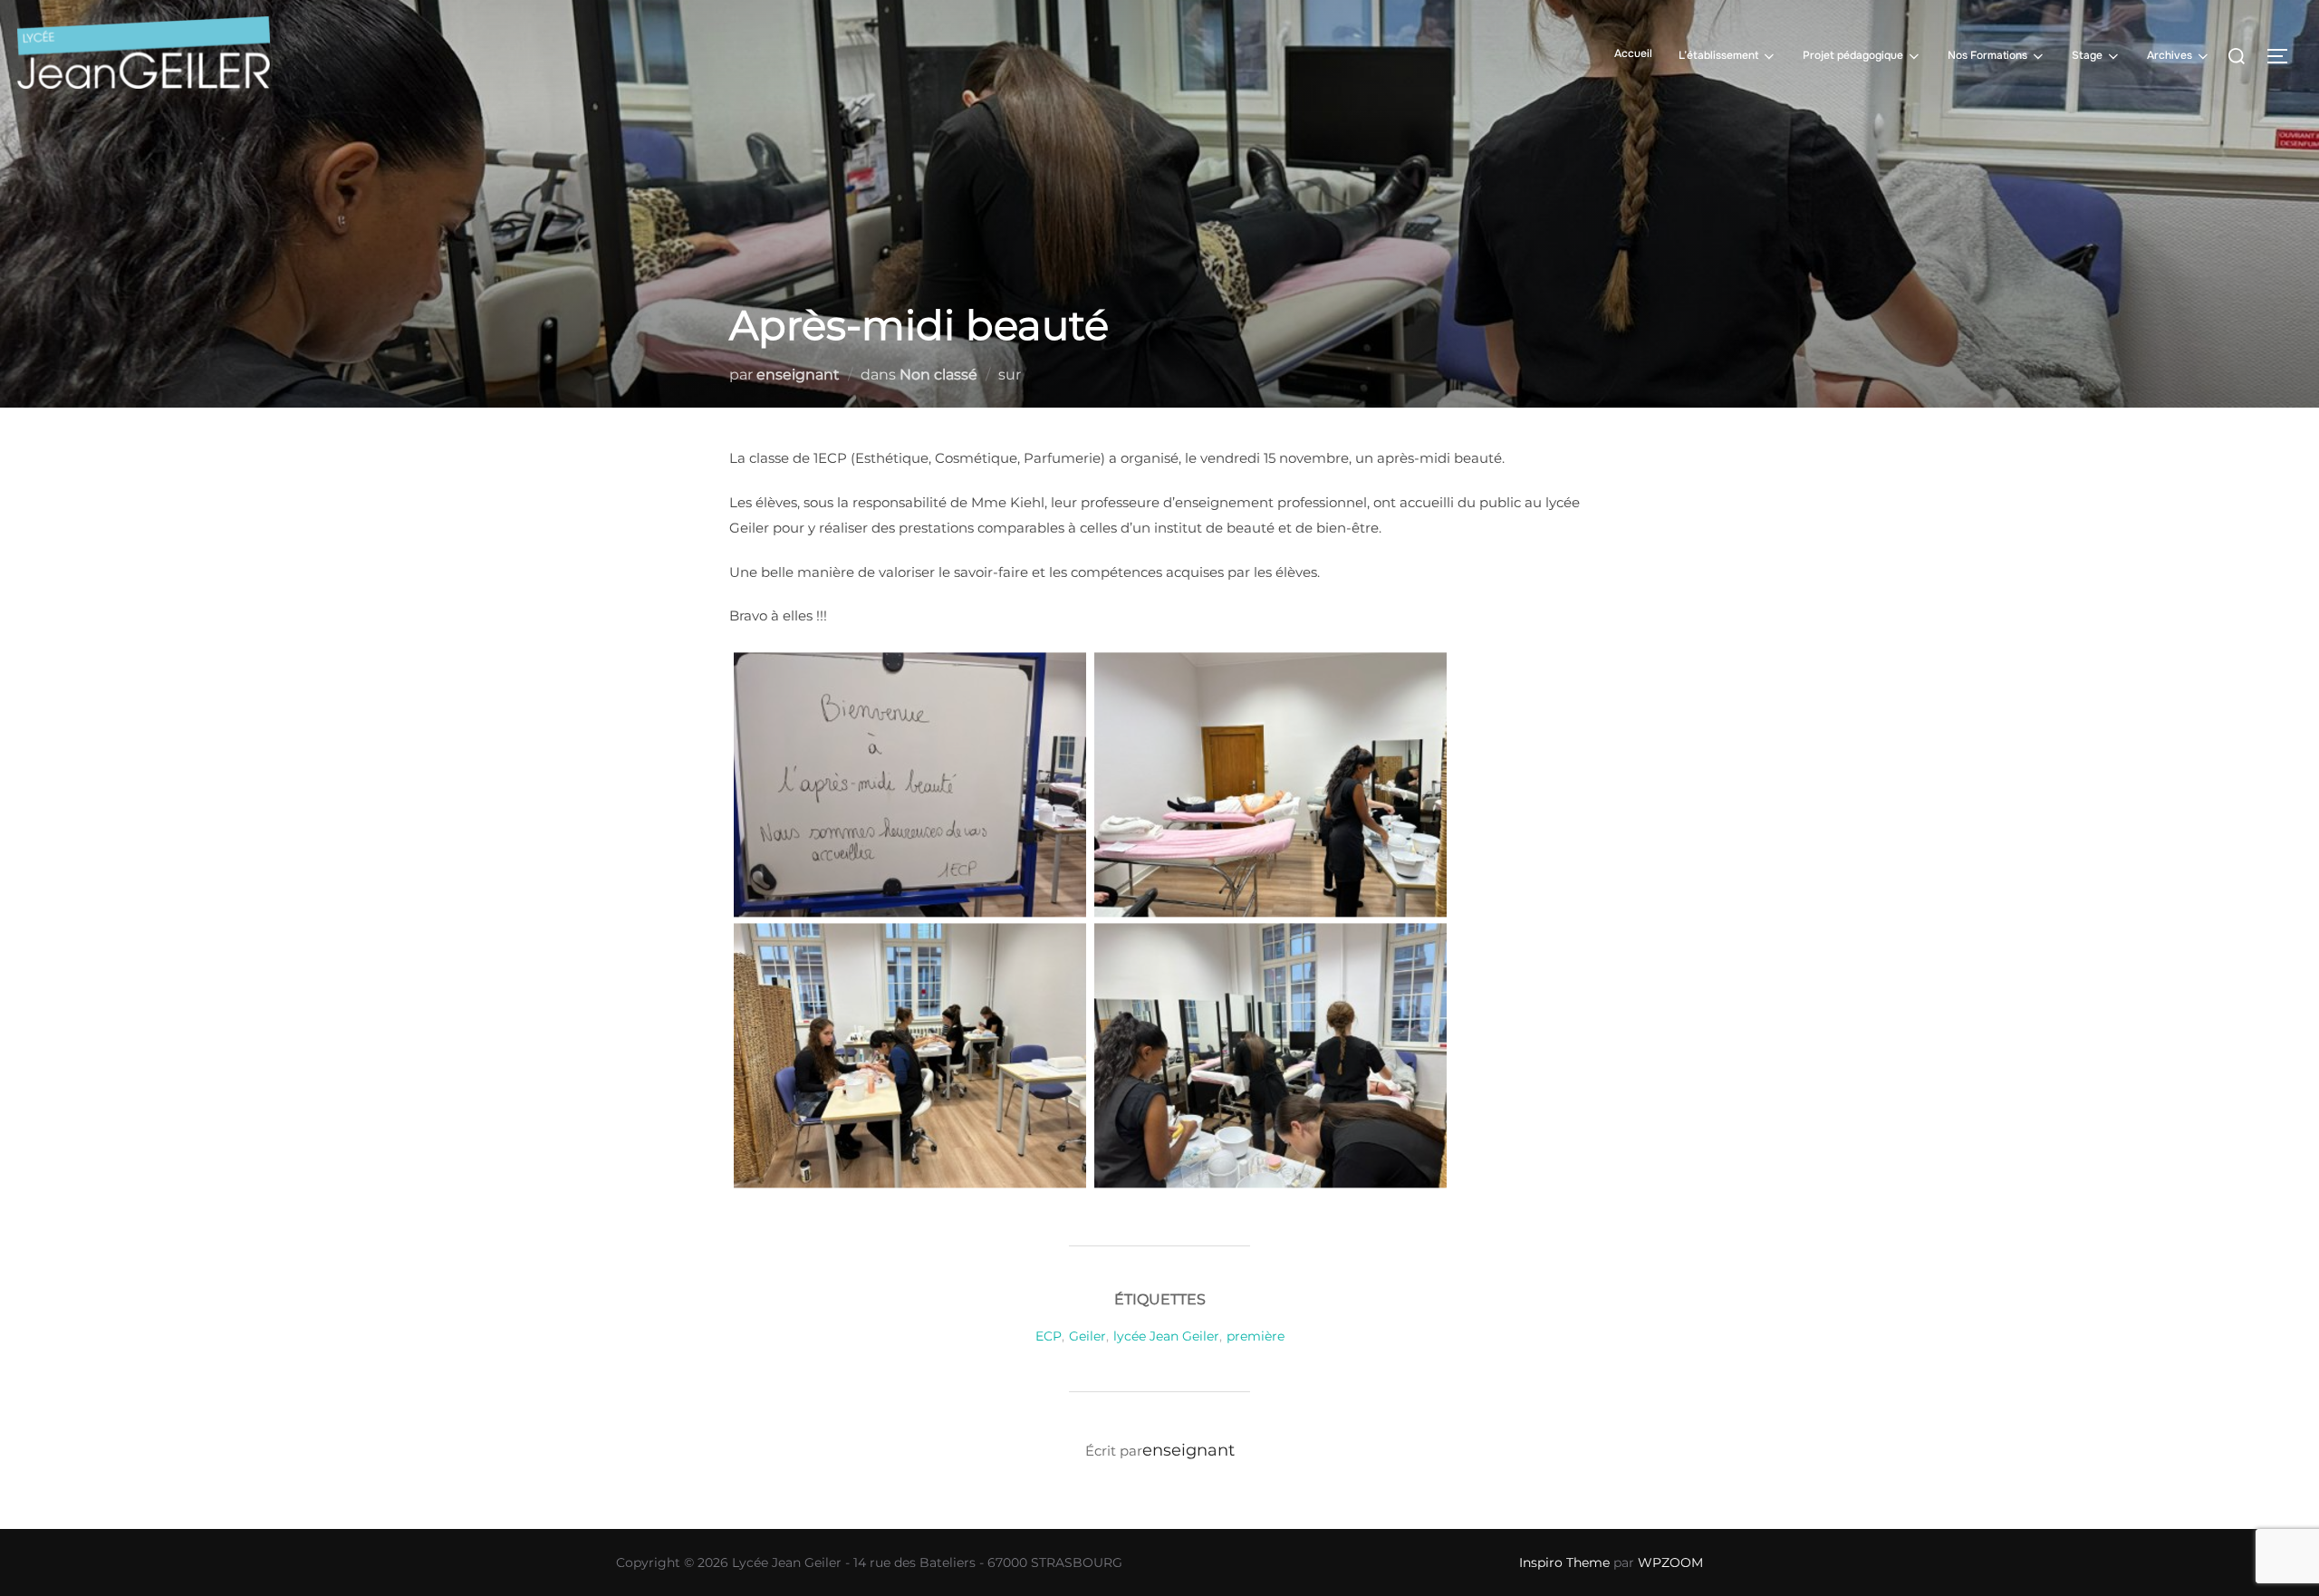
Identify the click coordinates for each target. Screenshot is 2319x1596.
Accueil (1633, 53)
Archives (2170, 55)
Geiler (1087, 1336)
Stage (2087, 55)
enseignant (798, 375)
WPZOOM (1670, 1562)
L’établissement (1718, 55)
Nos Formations (1987, 55)
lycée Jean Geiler (1166, 1336)
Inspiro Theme (1564, 1562)
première (1256, 1336)
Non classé (938, 375)
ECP (1049, 1336)
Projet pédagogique (1853, 55)
